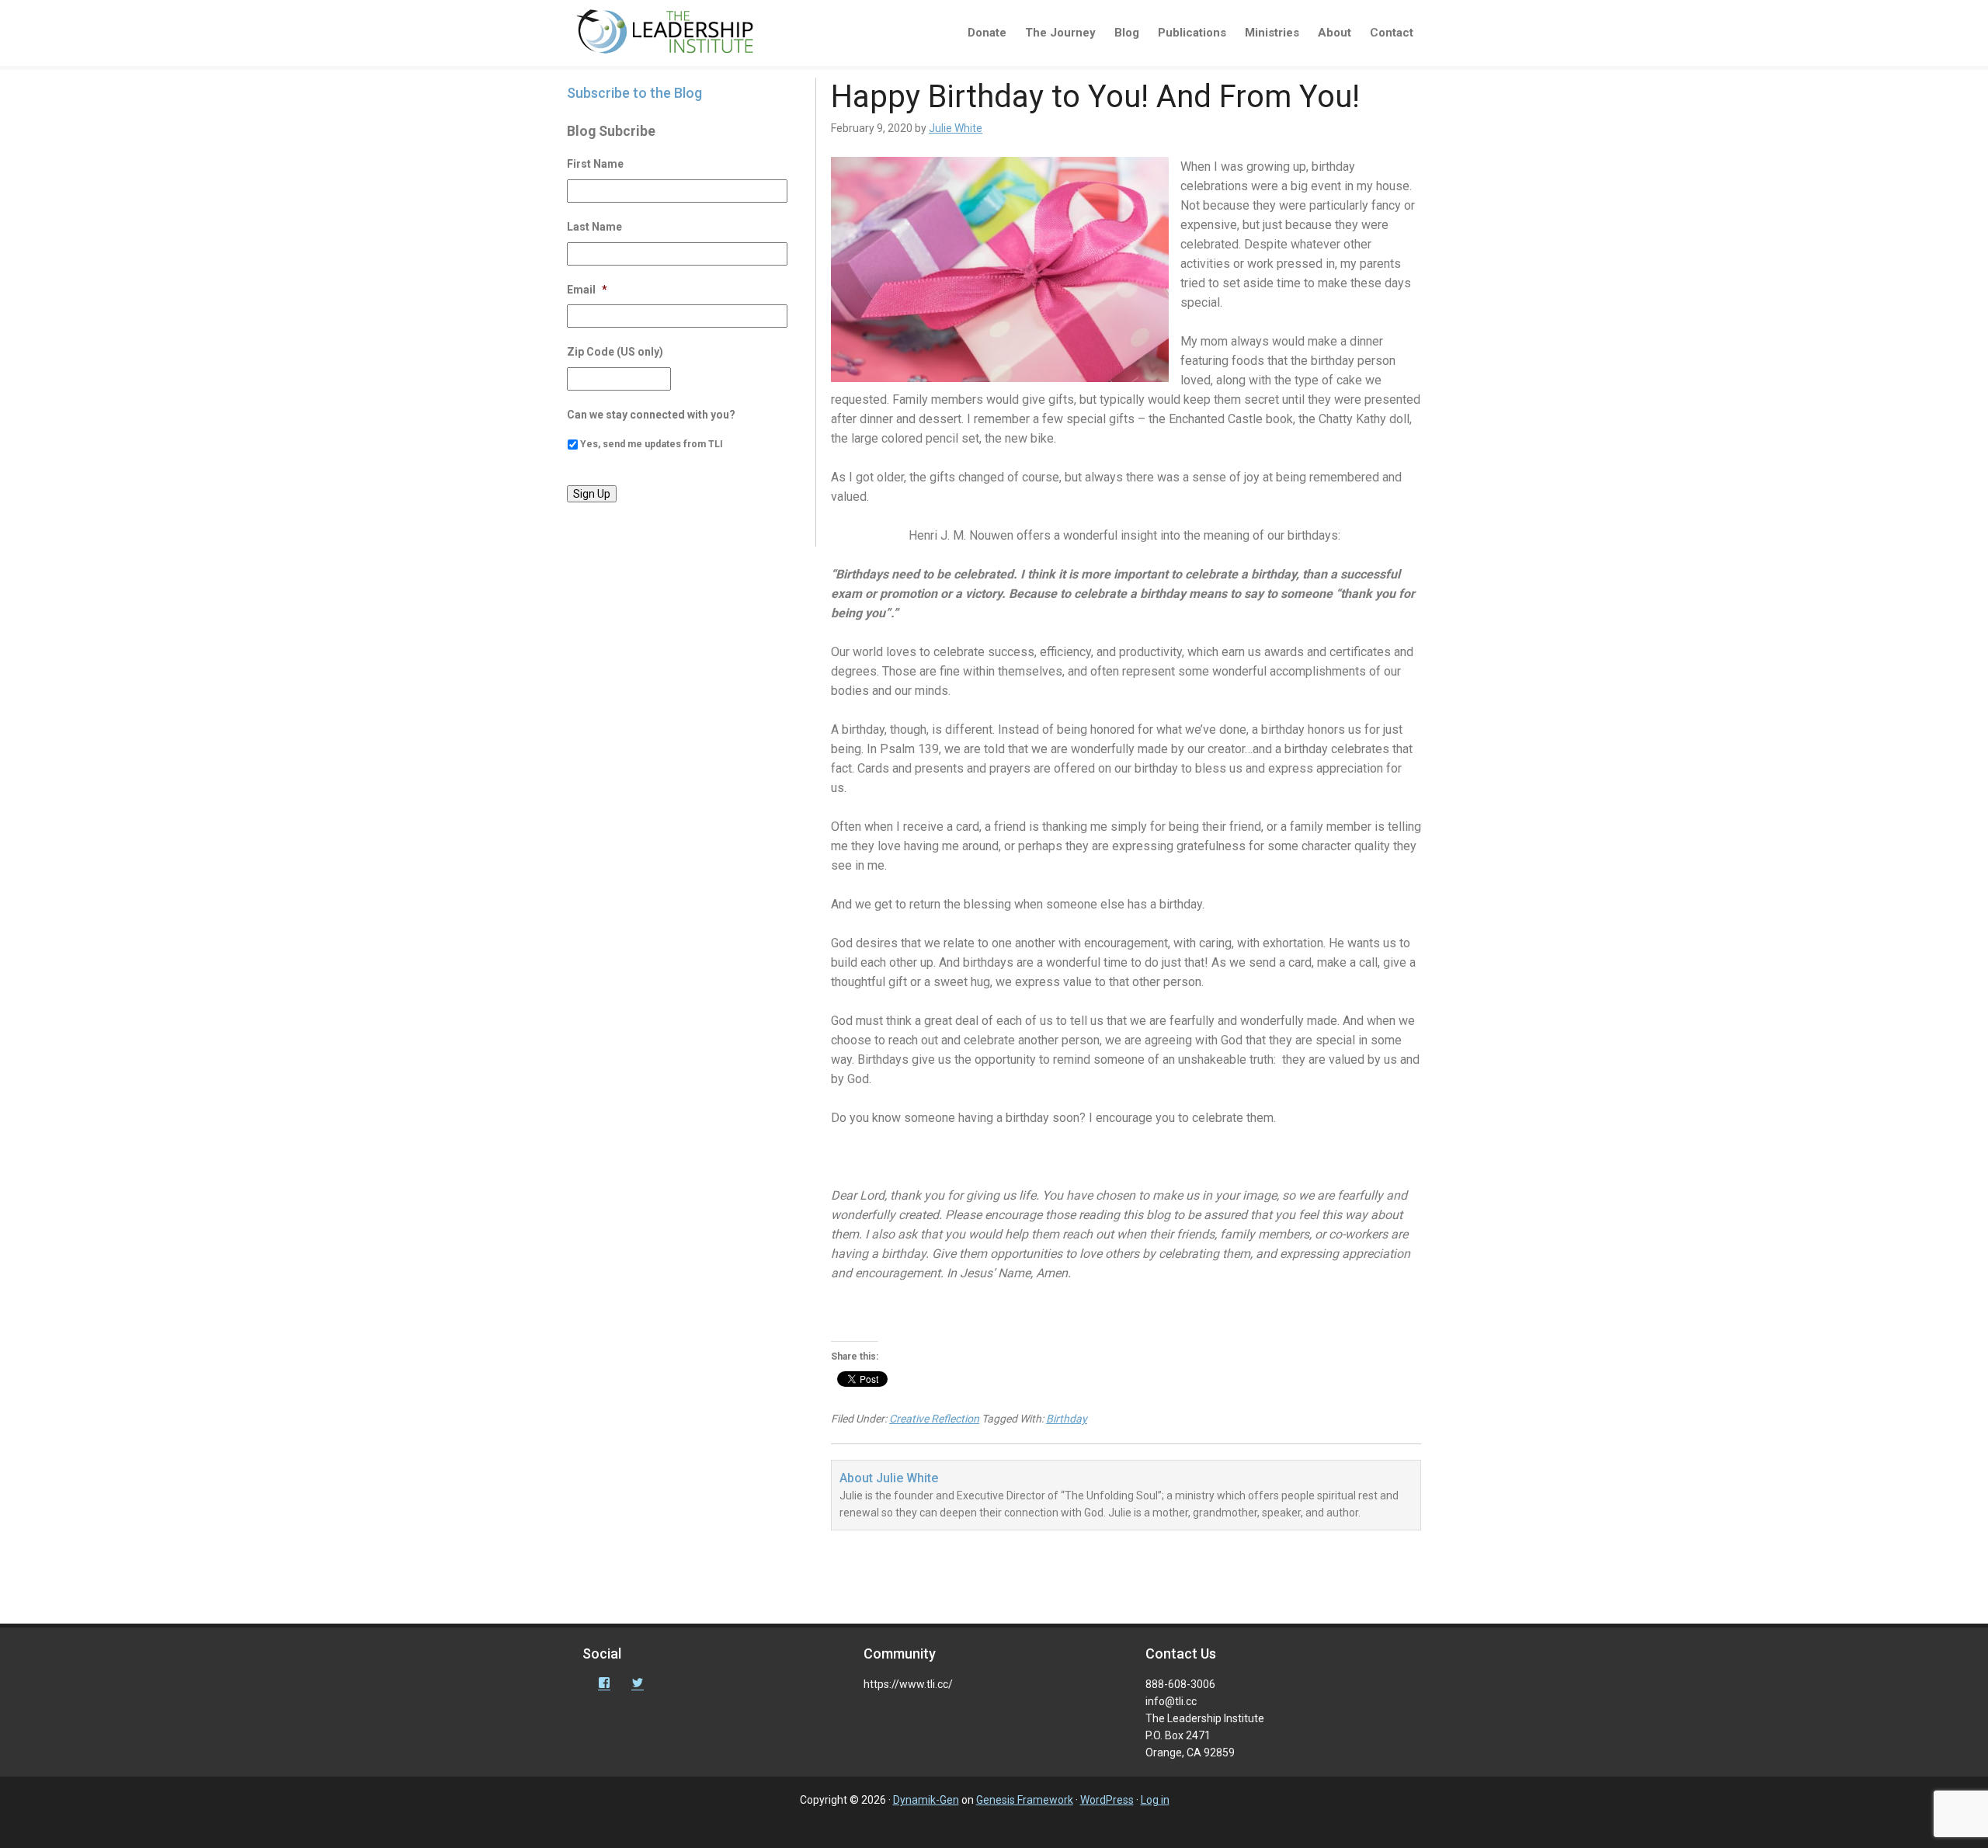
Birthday (1067, 1419)
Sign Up (592, 494)
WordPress (1107, 1800)
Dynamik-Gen (926, 1800)
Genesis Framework (1025, 1800)
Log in (1155, 1800)
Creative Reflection (934, 1419)
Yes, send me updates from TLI (652, 444)
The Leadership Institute (676, 35)
